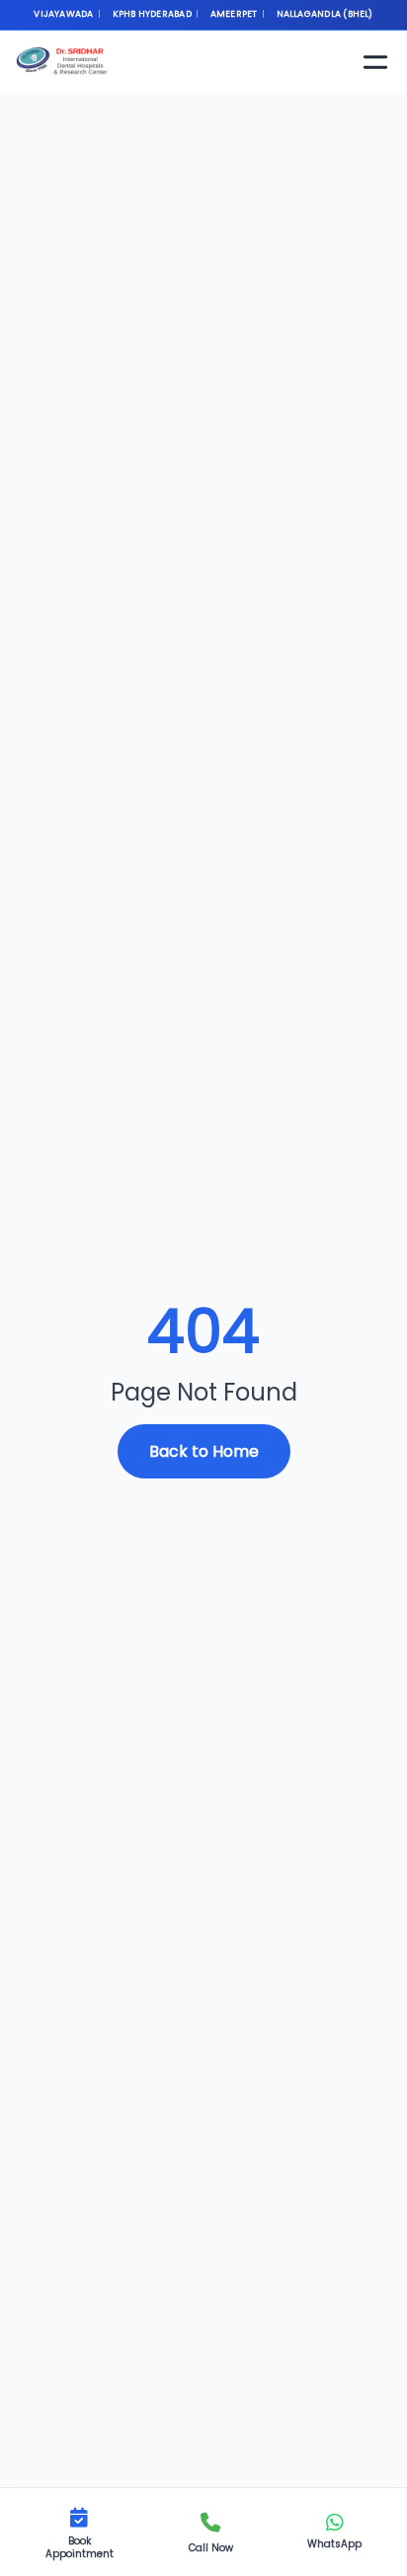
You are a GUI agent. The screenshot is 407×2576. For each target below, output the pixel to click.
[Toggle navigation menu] (375, 62)
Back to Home (204, 1451)
